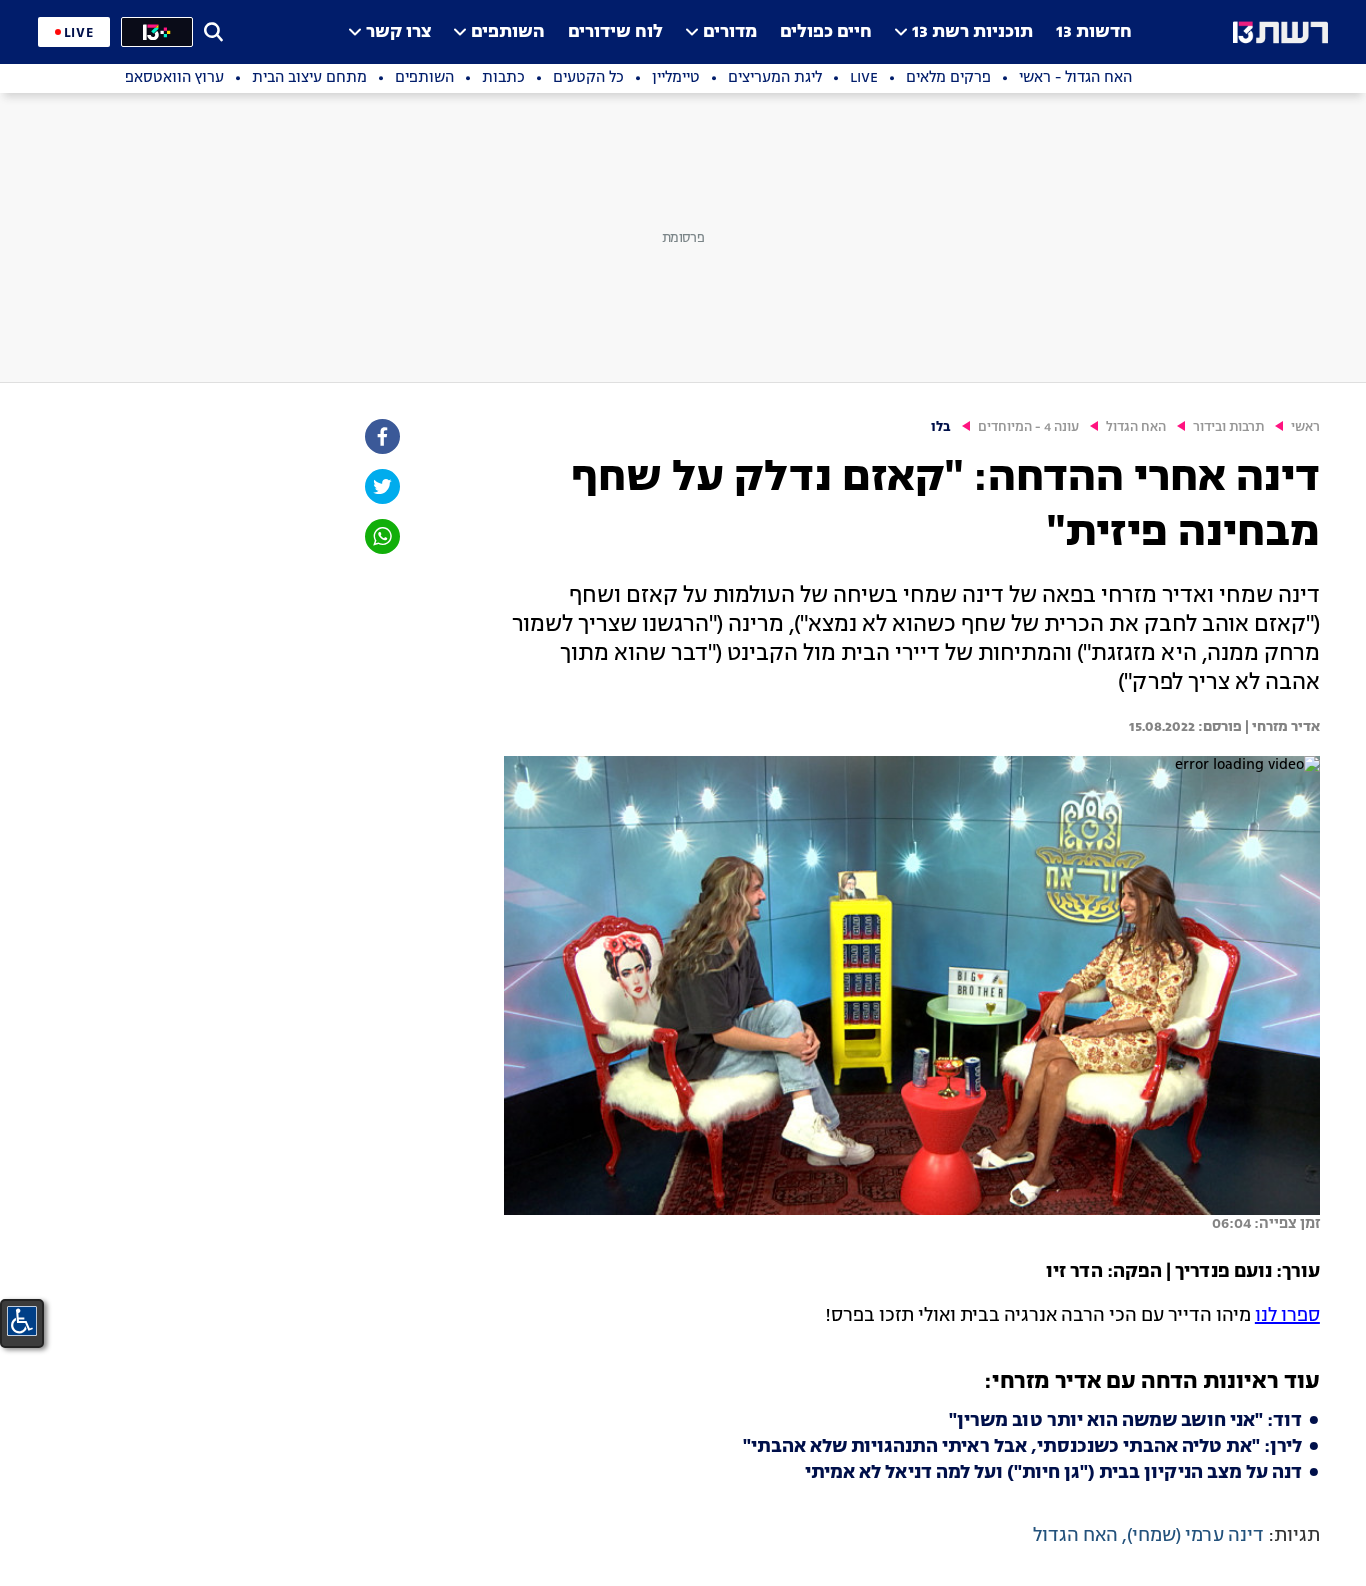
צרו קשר (398, 32)
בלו (941, 427)
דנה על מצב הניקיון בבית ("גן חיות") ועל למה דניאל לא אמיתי (1053, 1473)
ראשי (1305, 427)
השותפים (508, 32)
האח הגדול (1136, 427)
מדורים (730, 32)
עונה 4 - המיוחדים (1028, 427)
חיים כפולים (826, 32)
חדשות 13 (1094, 32)
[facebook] (381, 436)
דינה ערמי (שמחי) (1195, 1536)
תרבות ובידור (1228, 427)
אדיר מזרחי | (1281, 727)
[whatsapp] (381, 536)
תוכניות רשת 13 (972, 32)
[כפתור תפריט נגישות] (22, 1321)
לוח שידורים (615, 32)
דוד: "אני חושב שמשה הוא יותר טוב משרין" (1125, 1421)
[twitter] (381, 486)
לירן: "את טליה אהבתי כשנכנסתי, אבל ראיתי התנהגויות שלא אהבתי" (1022, 1447)
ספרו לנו (1287, 1316)
